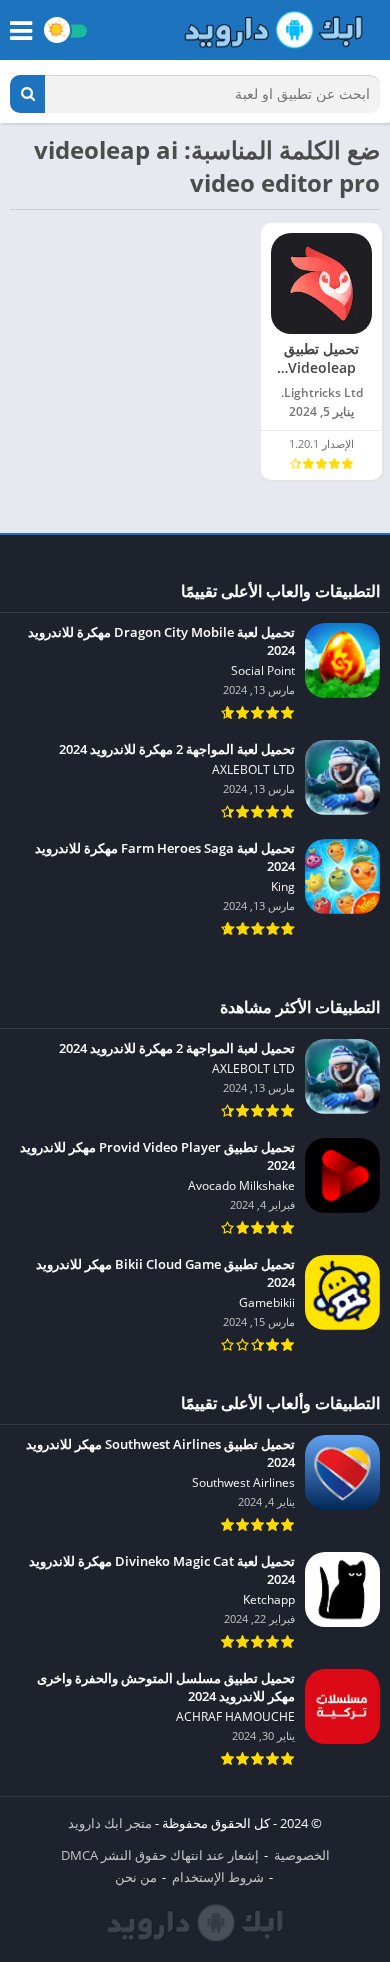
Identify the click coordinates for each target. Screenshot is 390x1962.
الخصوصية (302, 1855)
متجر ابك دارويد (110, 1823)
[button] (27, 94)
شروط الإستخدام (218, 1877)
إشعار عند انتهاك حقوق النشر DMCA (160, 1855)
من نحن (136, 1877)
